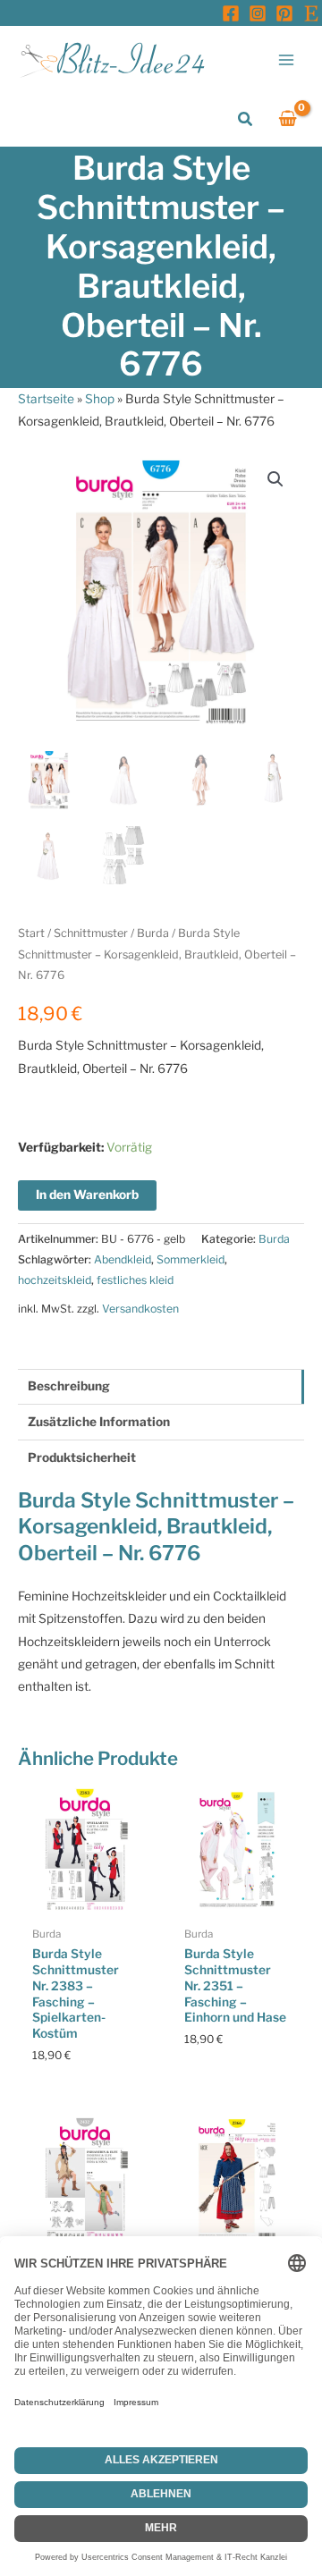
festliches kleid (135, 1280)
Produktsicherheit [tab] (82, 1457)
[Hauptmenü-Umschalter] (287, 59)
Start (31, 933)
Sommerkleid (191, 1259)
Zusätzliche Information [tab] (99, 1422)
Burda (153, 933)
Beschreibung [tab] (69, 1386)
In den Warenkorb (87, 1195)
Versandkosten (140, 1309)
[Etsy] (311, 13)
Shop (100, 399)
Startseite (46, 399)
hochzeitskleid (55, 1280)
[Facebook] (231, 13)
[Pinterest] (284, 13)
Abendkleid (123, 1259)
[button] (246, 119)
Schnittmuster (91, 933)
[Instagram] (258, 13)
